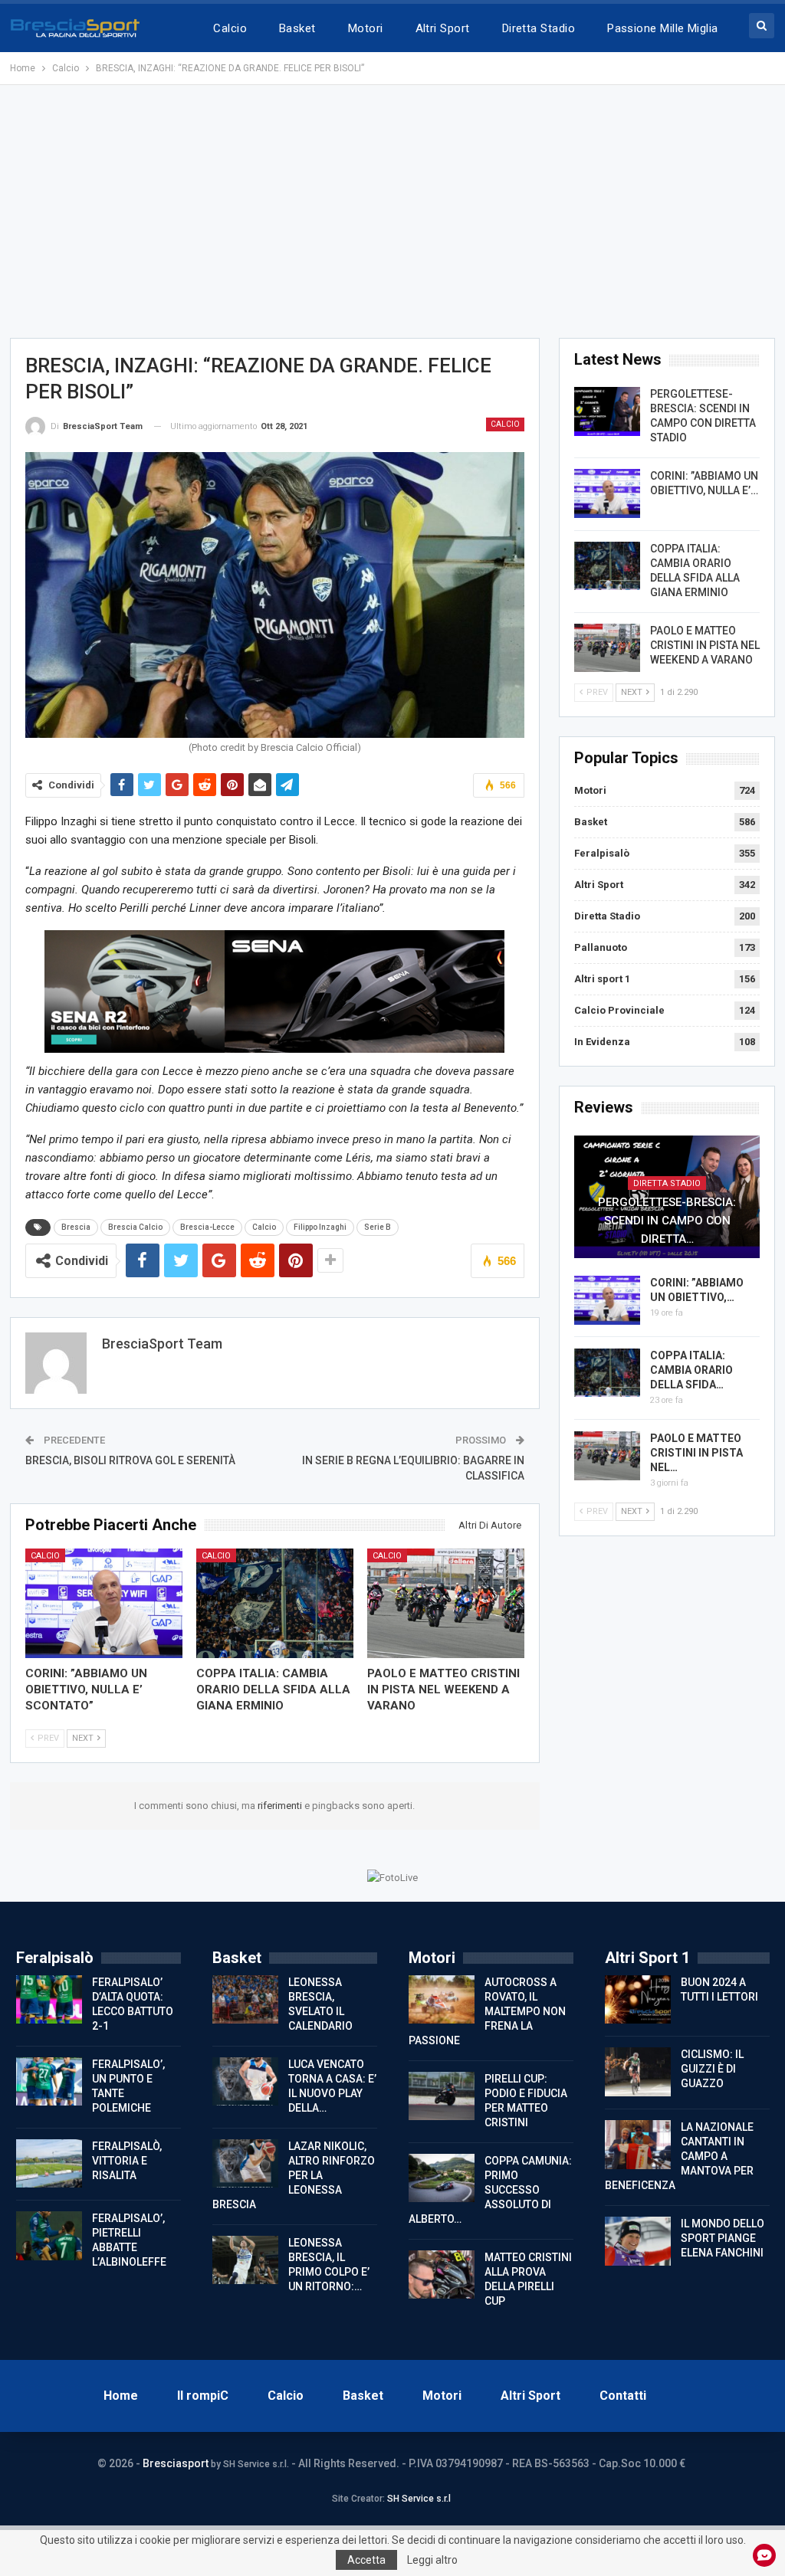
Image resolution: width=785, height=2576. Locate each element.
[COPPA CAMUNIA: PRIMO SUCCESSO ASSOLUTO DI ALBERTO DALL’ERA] (442, 2178)
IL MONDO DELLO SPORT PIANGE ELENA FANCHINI (723, 2238)
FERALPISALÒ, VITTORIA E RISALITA (127, 2161)
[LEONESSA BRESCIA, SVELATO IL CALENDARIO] (245, 2000)
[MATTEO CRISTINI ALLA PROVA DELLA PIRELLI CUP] (442, 2275)
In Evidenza (602, 1042)
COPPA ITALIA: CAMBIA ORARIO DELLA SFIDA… (691, 1370)
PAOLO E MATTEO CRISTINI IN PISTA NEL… (696, 1453)
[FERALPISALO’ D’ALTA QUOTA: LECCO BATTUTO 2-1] (49, 2000)
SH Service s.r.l (419, 2499)
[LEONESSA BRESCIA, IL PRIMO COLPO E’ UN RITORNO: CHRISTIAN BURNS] (245, 2260)
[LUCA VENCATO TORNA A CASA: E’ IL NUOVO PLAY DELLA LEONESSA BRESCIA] (245, 2082)
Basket (297, 28)
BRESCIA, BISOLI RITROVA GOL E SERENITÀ (130, 1460)
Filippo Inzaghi (320, 1227)
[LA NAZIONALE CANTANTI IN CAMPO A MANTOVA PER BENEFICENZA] (638, 2145)
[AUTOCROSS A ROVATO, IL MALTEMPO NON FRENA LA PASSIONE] (442, 2000)
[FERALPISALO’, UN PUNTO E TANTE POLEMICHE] (49, 2082)
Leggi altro (432, 2560)
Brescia (76, 1227)
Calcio (230, 28)
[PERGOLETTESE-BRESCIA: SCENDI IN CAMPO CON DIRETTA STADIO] (607, 411)
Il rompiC (203, 2396)
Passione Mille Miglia (663, 28)
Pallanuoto (601, 947)
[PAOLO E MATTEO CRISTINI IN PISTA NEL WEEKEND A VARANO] (446, 1604)
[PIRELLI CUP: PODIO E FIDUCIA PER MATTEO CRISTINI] (442, 2096)
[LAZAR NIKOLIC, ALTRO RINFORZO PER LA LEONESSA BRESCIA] (245, 2164)
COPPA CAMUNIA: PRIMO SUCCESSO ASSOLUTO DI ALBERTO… (490, 2190)
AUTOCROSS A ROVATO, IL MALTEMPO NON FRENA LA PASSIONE (487, 2011)
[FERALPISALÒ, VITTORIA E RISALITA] (49, 2164)
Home (121, 2396)
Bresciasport (176, 2463)
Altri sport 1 (602, 979)
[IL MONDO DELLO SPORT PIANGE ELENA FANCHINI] (638, 2241)
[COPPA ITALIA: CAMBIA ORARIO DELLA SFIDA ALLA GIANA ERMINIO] (275, 1604)
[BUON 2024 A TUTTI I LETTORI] (638, 2000)
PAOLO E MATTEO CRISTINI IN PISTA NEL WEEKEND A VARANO (705, 645)
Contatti (623, 2396)
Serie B (378, 1227)
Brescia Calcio (135, 1227)
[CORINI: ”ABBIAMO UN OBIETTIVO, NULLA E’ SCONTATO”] (104, 1604)
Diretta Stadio (539, 28)
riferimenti (281, 1806)
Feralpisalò (602, 853)
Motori (366, 28)
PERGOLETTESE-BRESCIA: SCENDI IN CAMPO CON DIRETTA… (667, 1221)
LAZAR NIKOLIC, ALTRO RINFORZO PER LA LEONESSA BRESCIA (294, 2175)
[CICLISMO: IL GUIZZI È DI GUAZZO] (638, 2072)
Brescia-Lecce (207, 1227)
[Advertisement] (392, 211)
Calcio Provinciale (619, 1010)
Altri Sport (443, 28)
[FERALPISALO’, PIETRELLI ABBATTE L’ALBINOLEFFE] (49, 2236)
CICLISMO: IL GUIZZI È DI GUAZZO (712, 2069)
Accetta (366, 2560)
